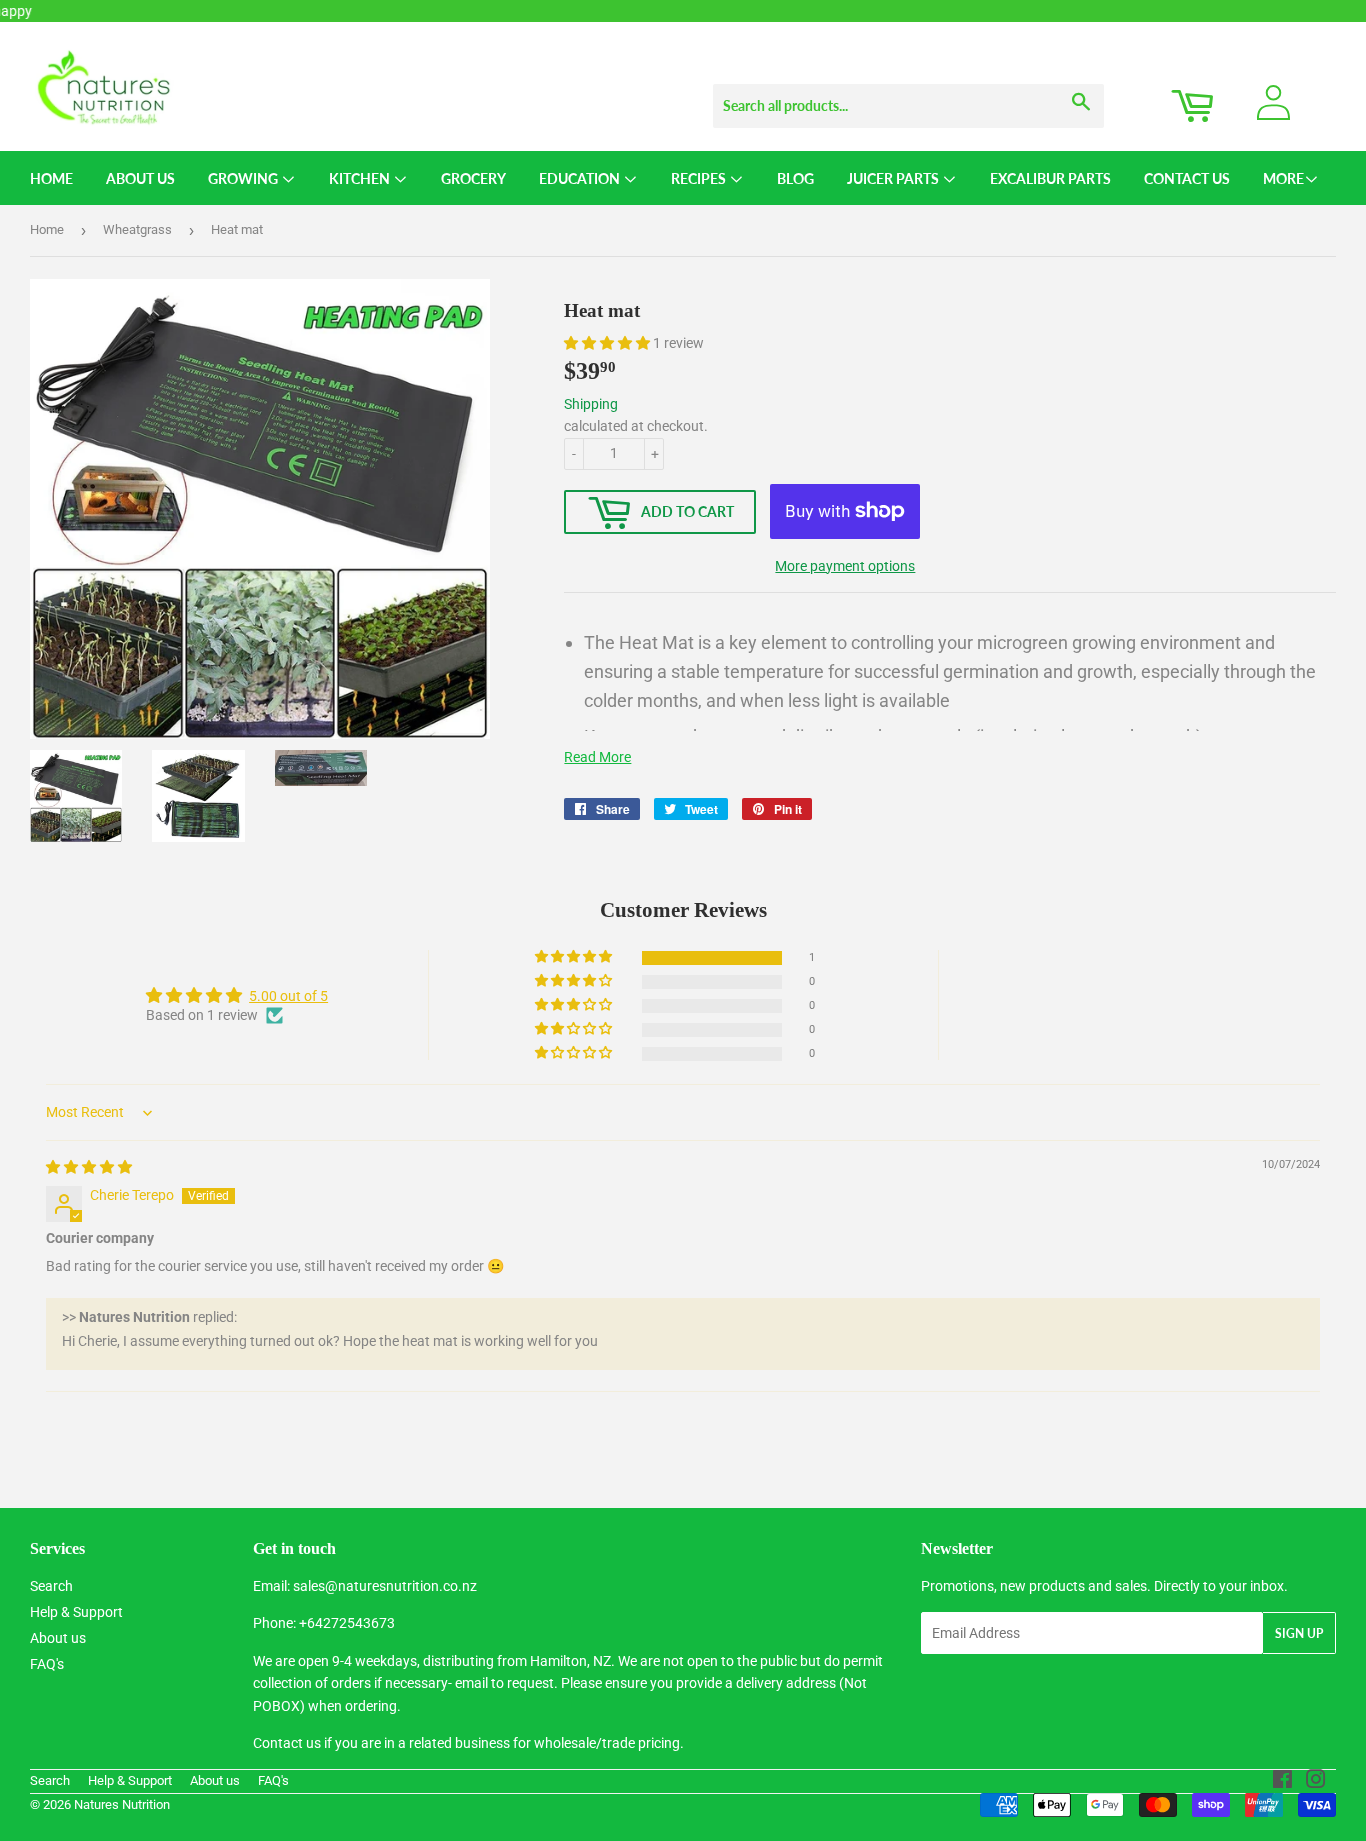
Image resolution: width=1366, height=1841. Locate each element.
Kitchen (361, 178)
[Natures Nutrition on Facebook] (1282, 1782)
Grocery (473, 178)
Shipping (591, 404)
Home (51, 178)
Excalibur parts (1050, 178)
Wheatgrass (137, 229)
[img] (89, 1167)
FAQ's (47, 1664)
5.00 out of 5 (288, 996)
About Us (140, 178)
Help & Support (76, 1612)
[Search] (1081, 87)
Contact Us (1187, 178)
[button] (608, 343)
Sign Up (1299, 1633)
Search (51, 1586)
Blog (795, 178)
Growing (244, 178)
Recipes (700, 178)
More (1283, 178)
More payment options (845, 566)
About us (58, 1638)
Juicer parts (894, 178)
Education (581, 178)
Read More (597, 757)
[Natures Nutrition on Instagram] (1316, 1782)
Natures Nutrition (122, 1804)
